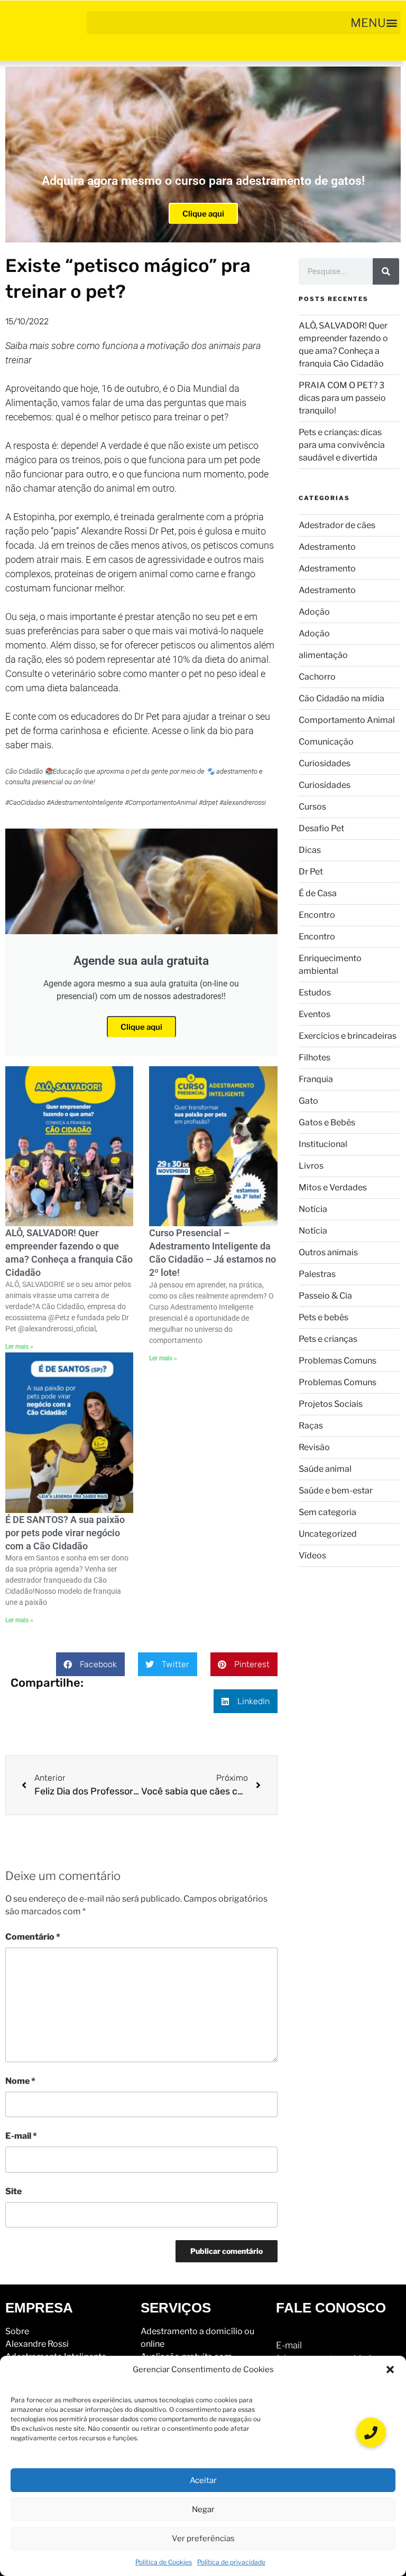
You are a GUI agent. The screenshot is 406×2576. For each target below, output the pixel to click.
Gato (308, 1101)
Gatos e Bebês (327, 1122)
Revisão (314, 1447)
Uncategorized (328, 1534)
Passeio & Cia (325, 1296)
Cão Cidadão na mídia (342, 698)
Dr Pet (311, 872)
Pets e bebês (324, 1317)
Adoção (314, 612)
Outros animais (328, 1252)
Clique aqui (203, 214)
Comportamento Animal (347, 720)
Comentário (33, 1937)
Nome (20, 2081)
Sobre (17, 2331)
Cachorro (317, 677)
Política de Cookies (164, 2562)
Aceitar (203, 2480)
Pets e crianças (328, 1339)
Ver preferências (203, 2539)
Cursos (312, 807)
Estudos (315, 993)
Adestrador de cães (337, 525)
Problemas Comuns (338, 1361)
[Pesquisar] (386, 271)
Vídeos (312, 1555)
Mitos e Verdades (333, 1187)
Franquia (316, 1079)
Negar (203, 2509)
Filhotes (315, 1057)
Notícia (313, 1209)
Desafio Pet (321, 828)
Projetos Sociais (331, 1404)
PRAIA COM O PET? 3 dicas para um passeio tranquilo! (342, 398)
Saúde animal (325, 1469)
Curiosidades (325, 763)
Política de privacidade (231, 2562)
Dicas (310, 850)
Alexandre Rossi (37, 2344)
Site (13, 2191)
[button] (390, 2370)
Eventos (315, 1014)
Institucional (323, 1144)
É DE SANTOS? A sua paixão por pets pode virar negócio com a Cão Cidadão (65, 1533)
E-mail (21, 2136)
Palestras (317, 1274)
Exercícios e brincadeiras (348, 1036)
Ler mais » (19, 1347)
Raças (311, 1426)
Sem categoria (327, 1512)
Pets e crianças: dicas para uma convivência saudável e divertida (342, 445)
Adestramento (327, 547)
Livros (311, 1166)
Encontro (317, 915)
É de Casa (318, 893)
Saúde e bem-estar (336, 1491)
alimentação (323, 655)
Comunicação (326, 742)
